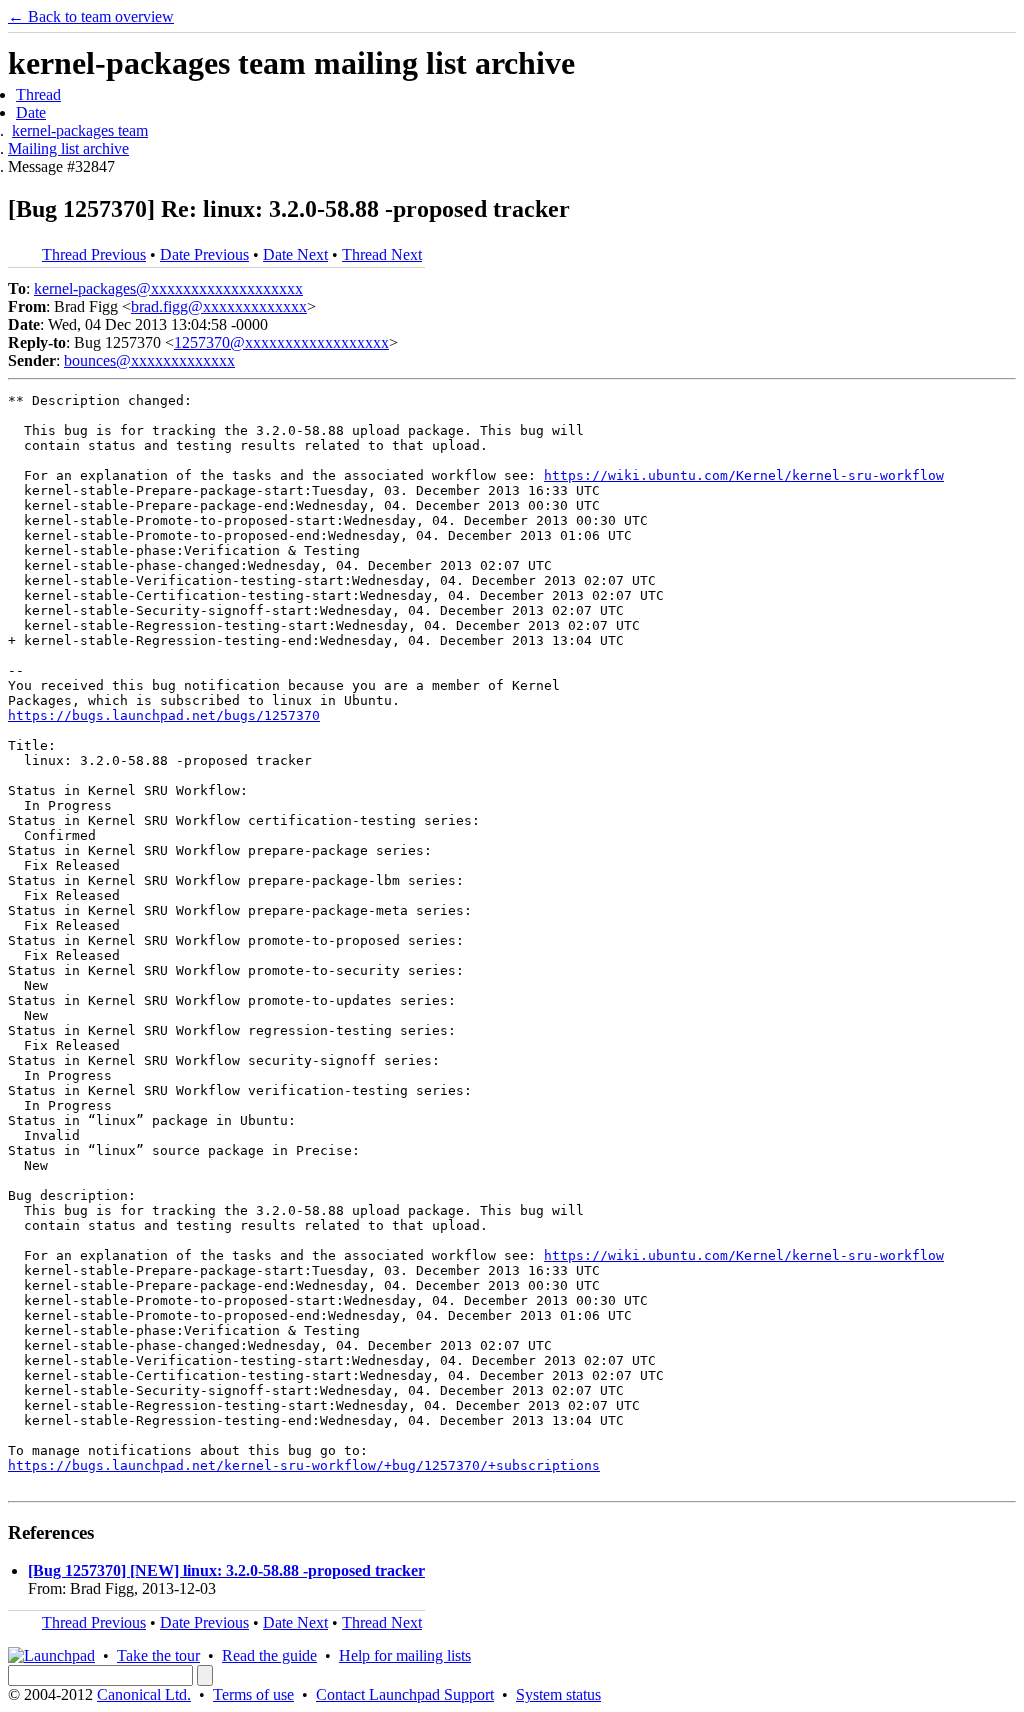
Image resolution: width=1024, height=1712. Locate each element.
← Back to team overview (91, 16)
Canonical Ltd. (144, 1694)
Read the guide (269, 1655)
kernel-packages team (80, 130)
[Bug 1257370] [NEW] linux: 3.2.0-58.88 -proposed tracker (226, 1570)
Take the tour (158, 1655)
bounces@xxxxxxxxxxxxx (149, 360)
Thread (38, 94)
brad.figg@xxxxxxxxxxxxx (219, 306)
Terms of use (253, 1694)
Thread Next (382, 254)
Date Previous (204, 254)
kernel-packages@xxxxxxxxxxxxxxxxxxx (168, 288)
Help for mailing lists (405, 1655)
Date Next (295, 254)
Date (31, 112)
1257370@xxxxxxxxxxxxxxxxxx (281, 342)
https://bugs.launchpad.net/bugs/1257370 (164, 715)
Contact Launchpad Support (405, 1694)
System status (558, 1694)
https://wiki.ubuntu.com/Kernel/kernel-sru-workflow (744, 475)
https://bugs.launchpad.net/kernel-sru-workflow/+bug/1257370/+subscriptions (304, 1465)
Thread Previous (94, 254)
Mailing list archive (68, 148)
